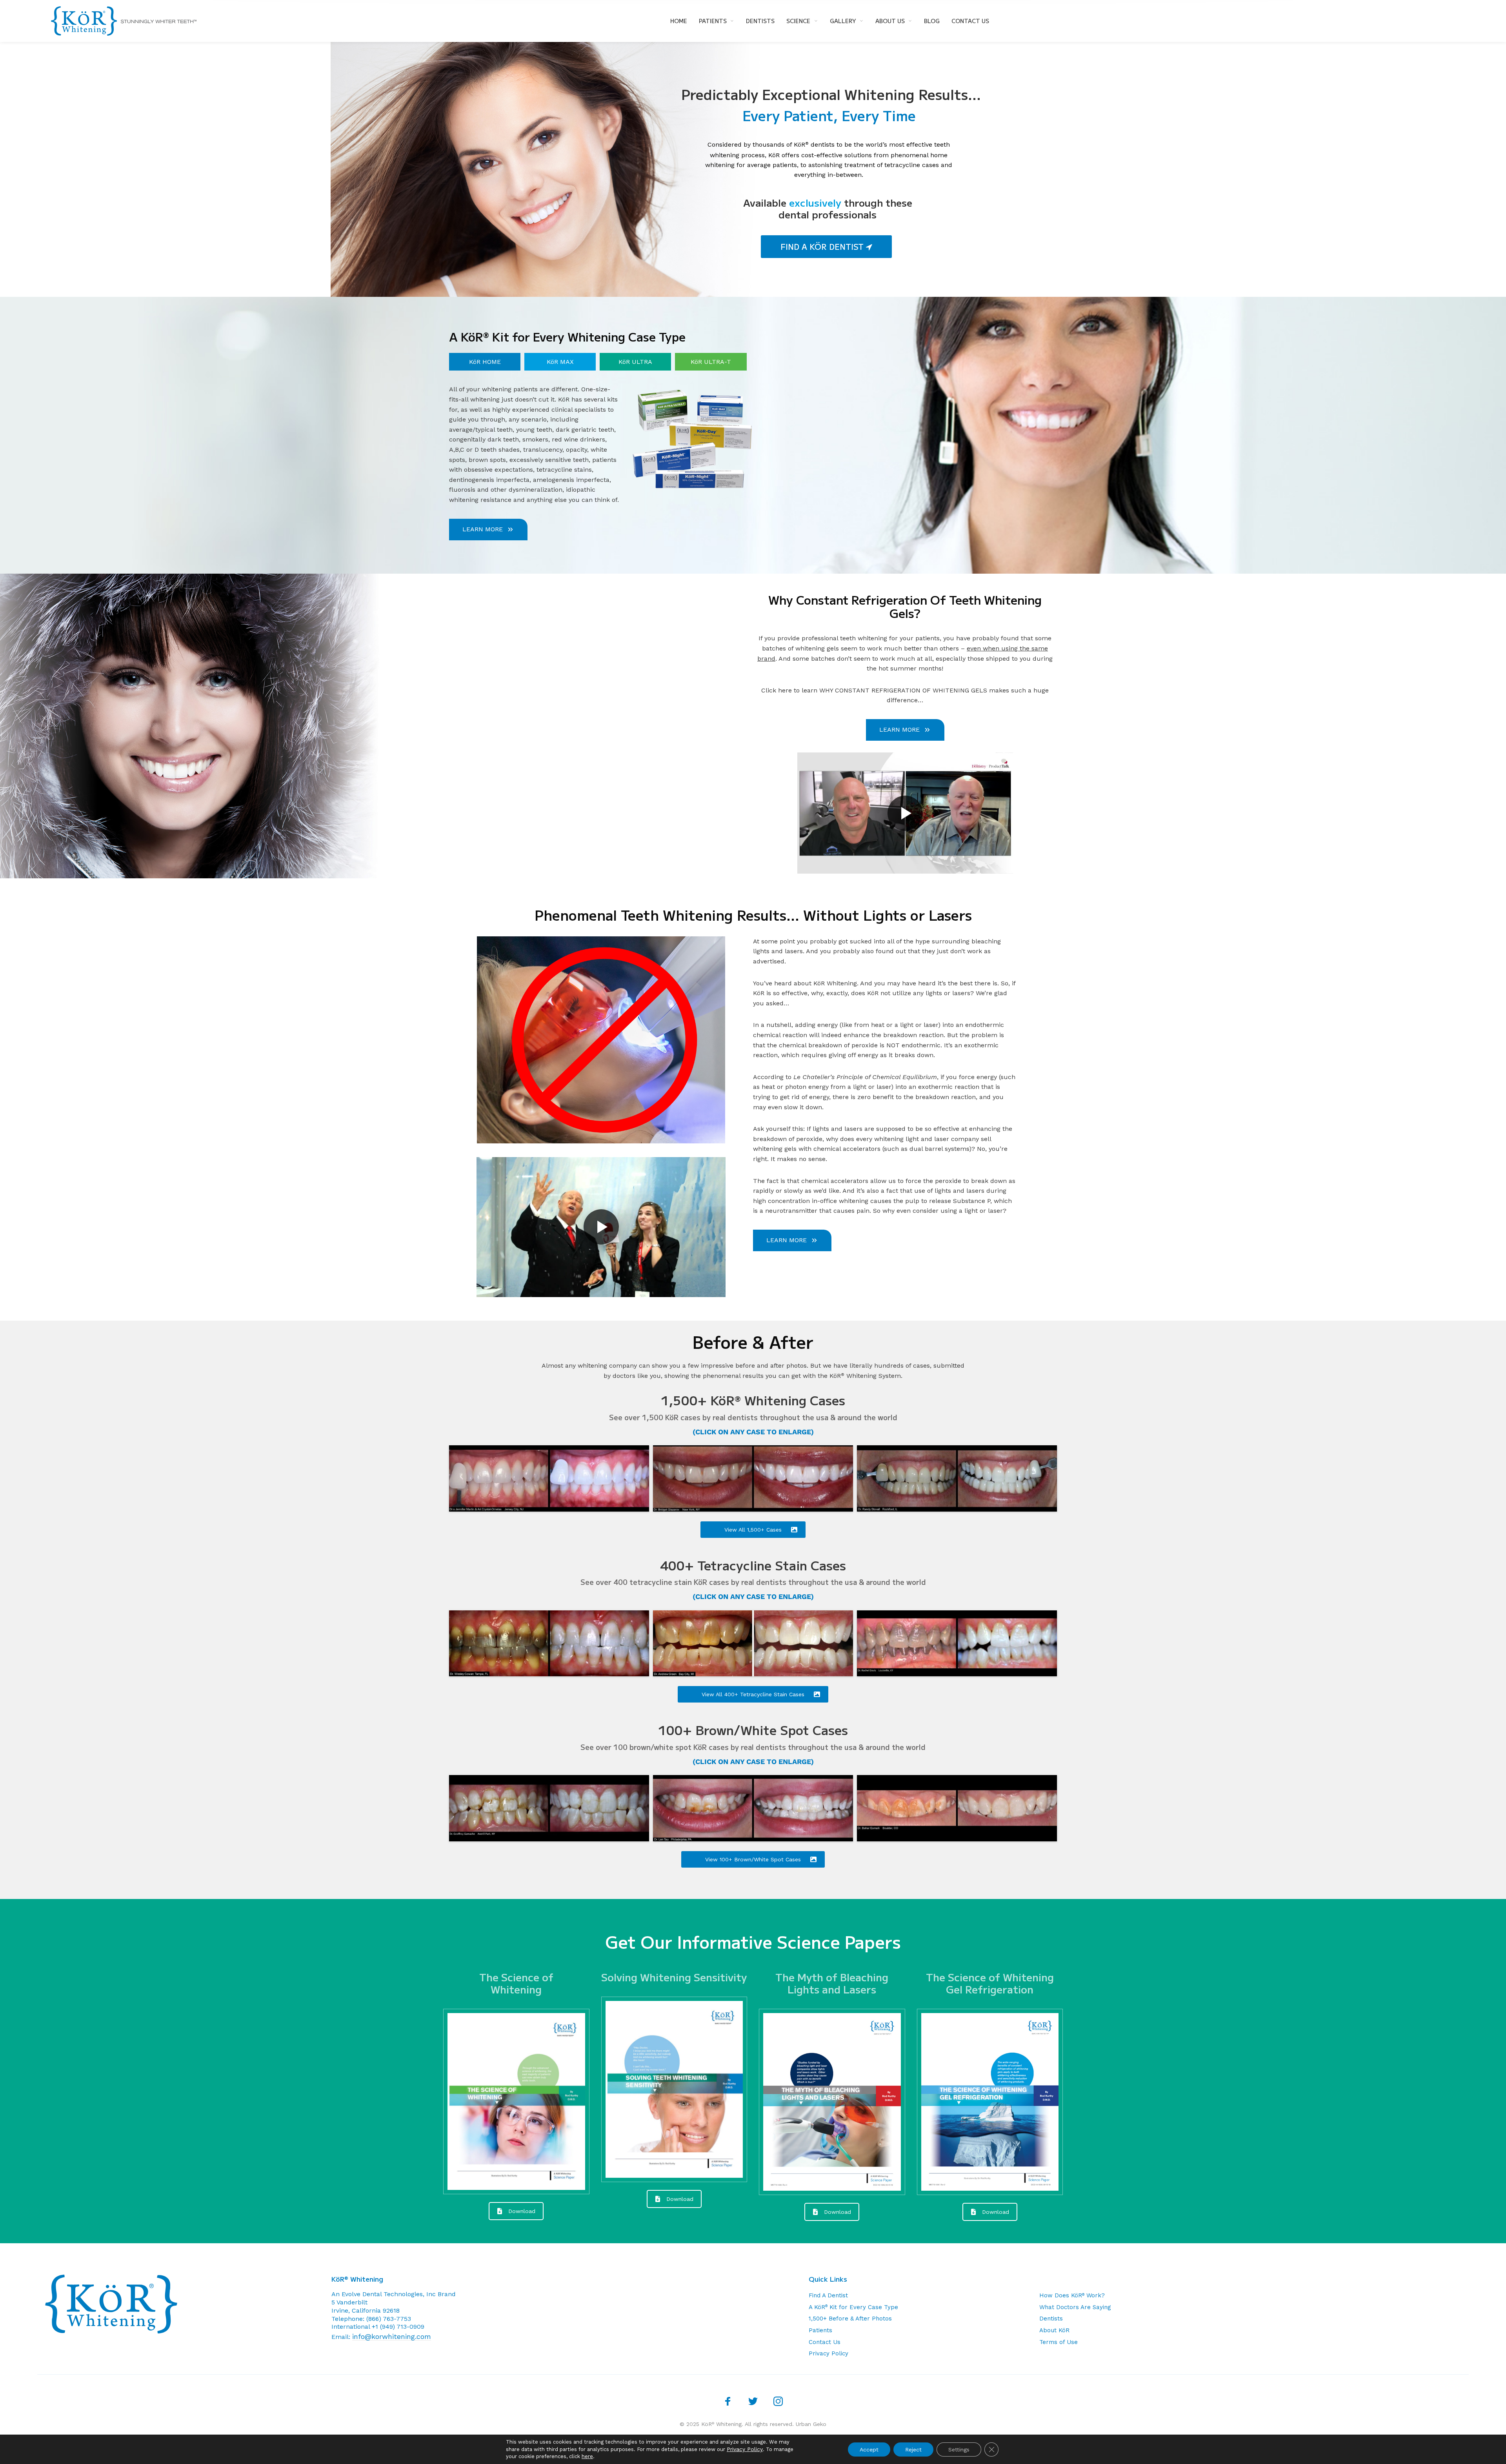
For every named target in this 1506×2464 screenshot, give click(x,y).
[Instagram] (778, 2401)
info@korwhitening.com (392, 2336)
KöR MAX (560, 362)
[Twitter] (753, 2401)
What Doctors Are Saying (1075, 2307)
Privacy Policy (828, 2353)
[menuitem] (685, 21)
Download (522, 2211)
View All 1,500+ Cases (753, 1530)
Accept (869, 2449)
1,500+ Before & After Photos (850, 2319)
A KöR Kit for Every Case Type (853, 2307)
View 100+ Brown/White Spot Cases (753, 1859)
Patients (820, 2330)
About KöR (1054, 2330)
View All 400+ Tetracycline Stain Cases (753, 1694)
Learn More (483, 529)
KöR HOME (485, 362)
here (587, 2456)
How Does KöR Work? (1072, 2295)
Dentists (1051, 2319)
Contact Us (825, 2342)
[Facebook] (728, 2401)
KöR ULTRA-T (711, 362)
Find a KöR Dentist (823, 246)
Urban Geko (811, 2424)
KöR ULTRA (635, 362)
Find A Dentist (828, 2295)
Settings (959, 2449)
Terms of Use (1059, 2342)
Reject (913, 2449)
